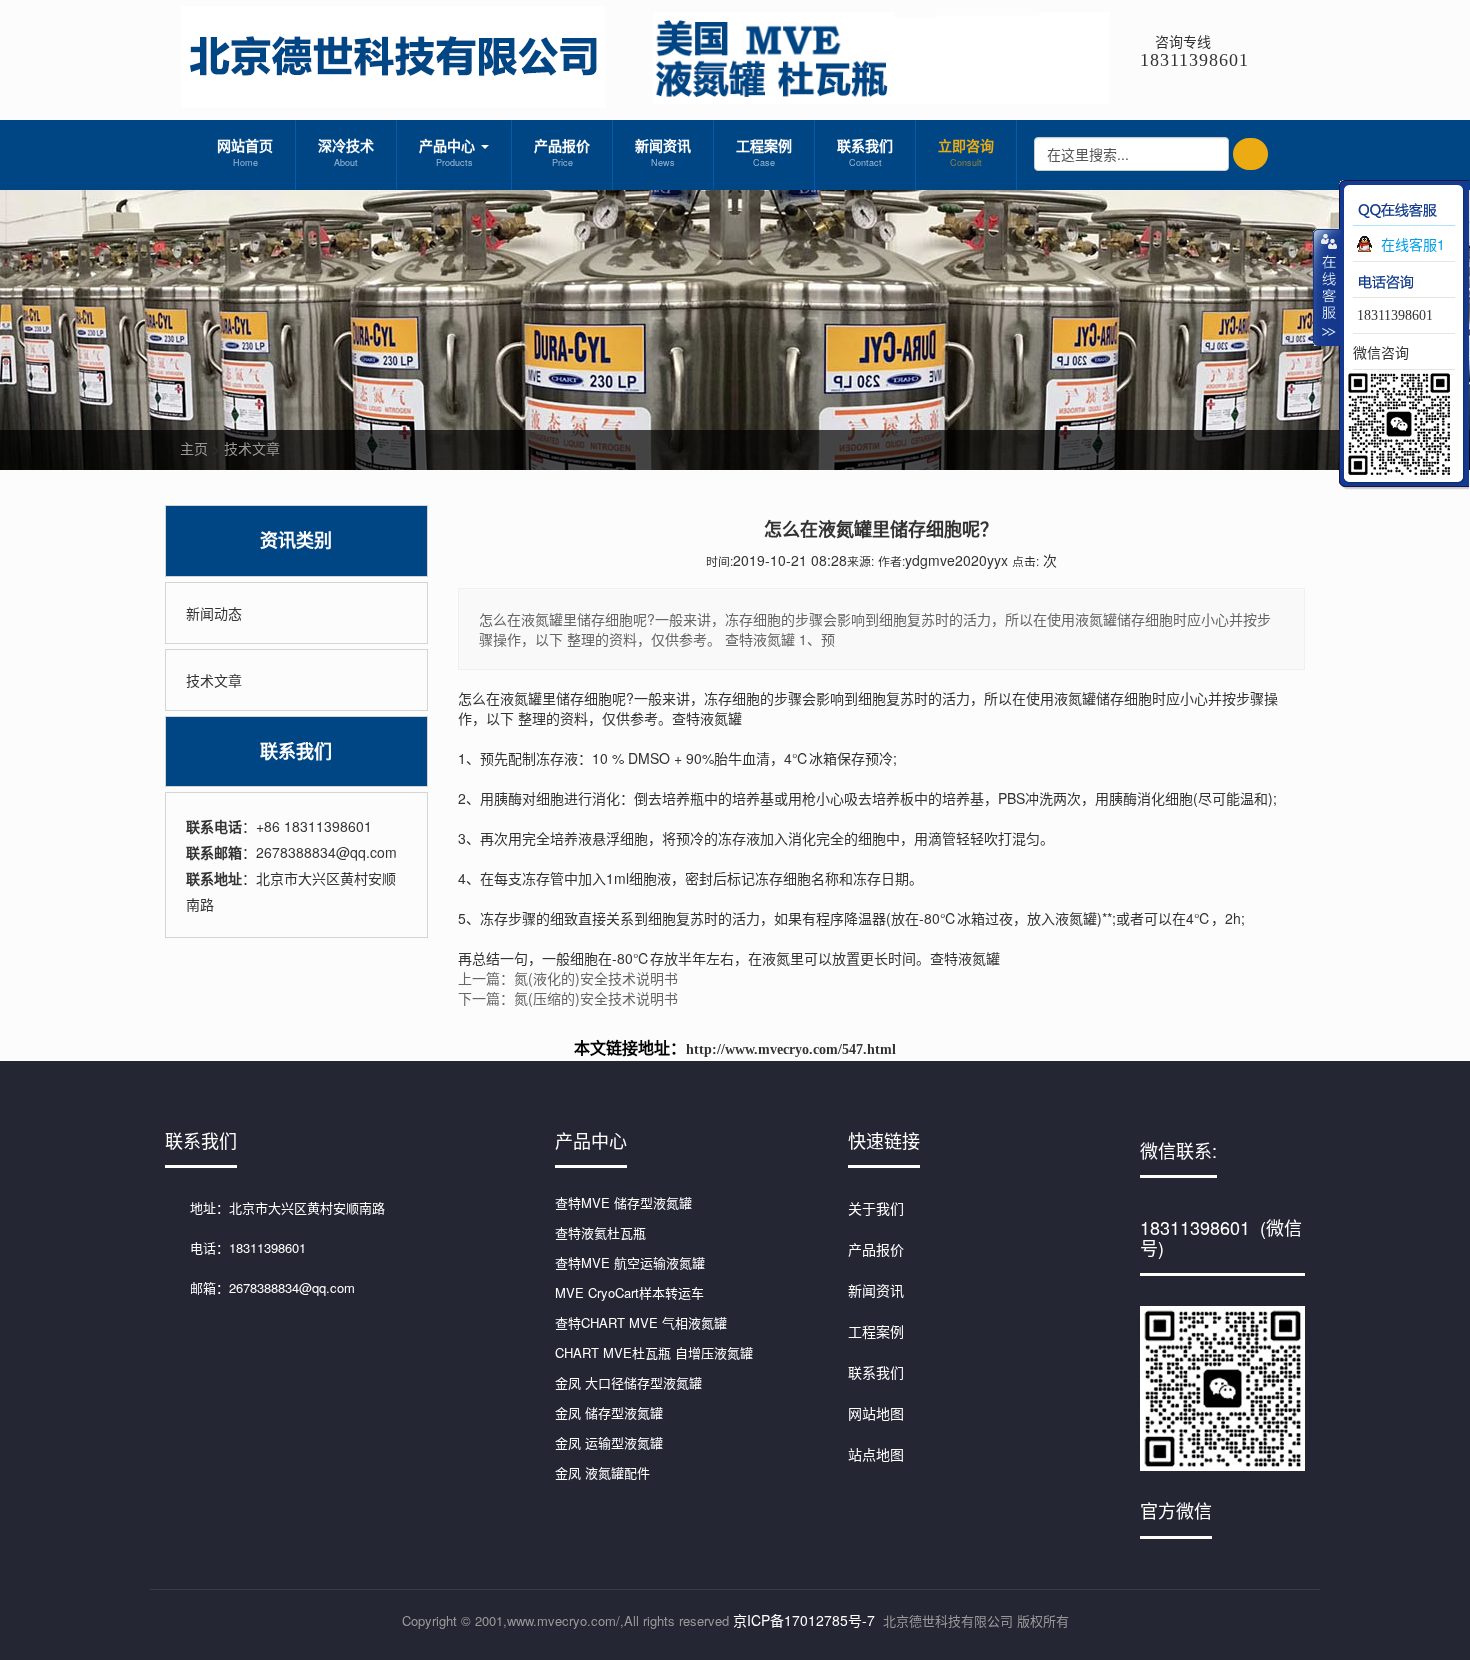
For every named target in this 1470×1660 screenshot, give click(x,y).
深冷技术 (346, 152)
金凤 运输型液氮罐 (609, 1442)
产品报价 (562, 152)
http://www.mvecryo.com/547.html (791, 1049)
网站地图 (876, 1413)
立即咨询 (966, 152)
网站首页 (245, 152)
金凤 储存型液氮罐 (609, 1412)
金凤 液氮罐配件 (602, 1472)
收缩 (1327, 287)
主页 (194, 448)
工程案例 (764, 152)
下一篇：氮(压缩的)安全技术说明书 (568, 998)
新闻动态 (214, 613)
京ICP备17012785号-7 (804, 1620)
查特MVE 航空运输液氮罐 (630, 1262)
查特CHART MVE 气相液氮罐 (641, 1322)
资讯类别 (296, 540)
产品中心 (449, 152)
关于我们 (876, 1208)
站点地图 (876, 1454)
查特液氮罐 (707, 718)
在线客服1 (1413, 244)
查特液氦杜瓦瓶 (600, 1232)
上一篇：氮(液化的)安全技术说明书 (568, 978)
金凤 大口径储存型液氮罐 (628, 1382)
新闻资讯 (663, 152)
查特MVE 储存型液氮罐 (623, 1202)
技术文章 (252, 448)
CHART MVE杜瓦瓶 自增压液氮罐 (654, 1352)
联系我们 (865, 152)
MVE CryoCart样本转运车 (629, 1292)
